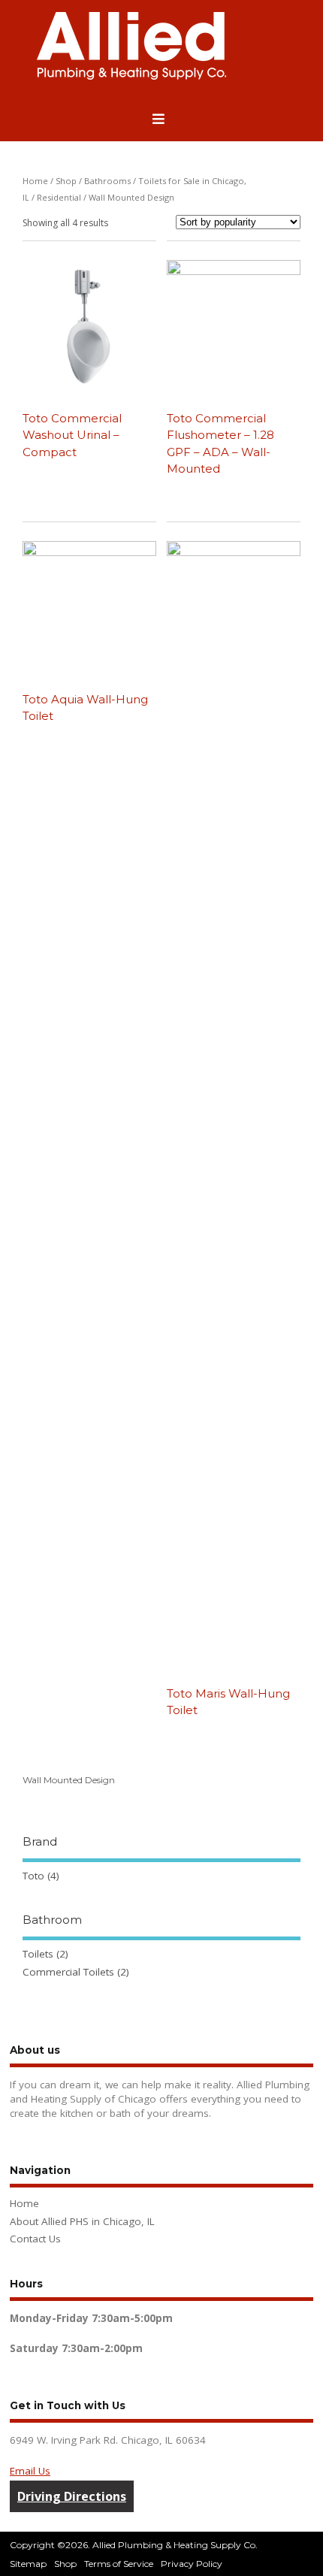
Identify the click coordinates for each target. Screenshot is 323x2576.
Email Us (30, 2471)
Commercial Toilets (68, 1972)
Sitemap (28, 2564)
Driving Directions (72, 2496)
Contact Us (35, 2239)
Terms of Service (119, 2564)
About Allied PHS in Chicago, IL (82, 2221)
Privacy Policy (192, 2564)
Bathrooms (107, 181)
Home (35, 181)
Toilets (38, 1954)
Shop (66, 181)
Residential (59, 197)
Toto (33, 1876)
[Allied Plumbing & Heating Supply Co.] (131, 76)
